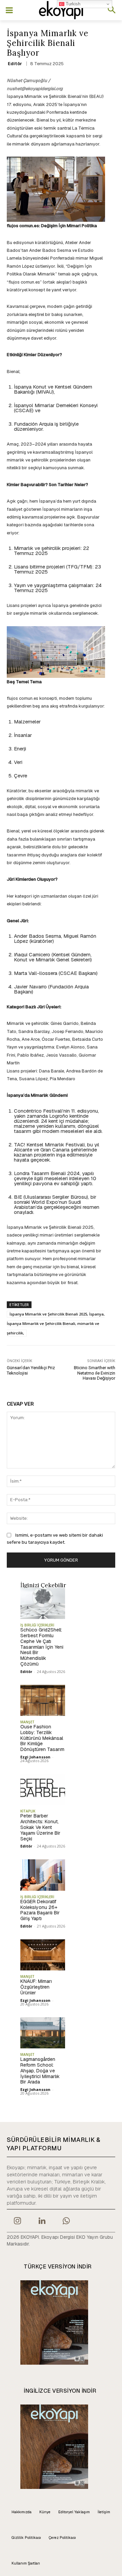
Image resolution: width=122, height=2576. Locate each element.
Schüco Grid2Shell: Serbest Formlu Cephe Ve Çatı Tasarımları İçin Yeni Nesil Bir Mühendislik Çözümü (42, 1647)
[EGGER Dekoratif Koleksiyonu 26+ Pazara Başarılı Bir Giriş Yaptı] (43, 1875)
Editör (15, 64)
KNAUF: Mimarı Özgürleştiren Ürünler (36, 1987)
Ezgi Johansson (35, 1757)
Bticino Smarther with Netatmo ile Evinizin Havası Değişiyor (95, 1373)
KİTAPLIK (28, 1811)
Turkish (72, 4)
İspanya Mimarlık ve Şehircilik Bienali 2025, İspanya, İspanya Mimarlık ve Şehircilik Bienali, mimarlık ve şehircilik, (56, 1323)
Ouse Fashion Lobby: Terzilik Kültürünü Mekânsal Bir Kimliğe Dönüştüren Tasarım (42, 1738)
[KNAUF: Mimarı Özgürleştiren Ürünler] (43, 1955)
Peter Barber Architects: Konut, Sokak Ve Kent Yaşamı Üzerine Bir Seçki (40, 1827)
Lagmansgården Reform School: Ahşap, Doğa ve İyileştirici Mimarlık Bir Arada (40, 2070)
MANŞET (27, 1722)
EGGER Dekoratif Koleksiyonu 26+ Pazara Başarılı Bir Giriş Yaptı (40, 1910)
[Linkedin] (42, 2222)
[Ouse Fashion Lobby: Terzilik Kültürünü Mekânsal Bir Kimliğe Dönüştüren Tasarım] (43, 1700)
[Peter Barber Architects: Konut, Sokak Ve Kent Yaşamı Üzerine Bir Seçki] (43, 1789)
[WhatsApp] (66, 2222)
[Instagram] (17, 2222)
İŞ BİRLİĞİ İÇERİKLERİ (37, 1625)
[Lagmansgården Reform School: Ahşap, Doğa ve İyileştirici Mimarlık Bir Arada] (43, 2033)
